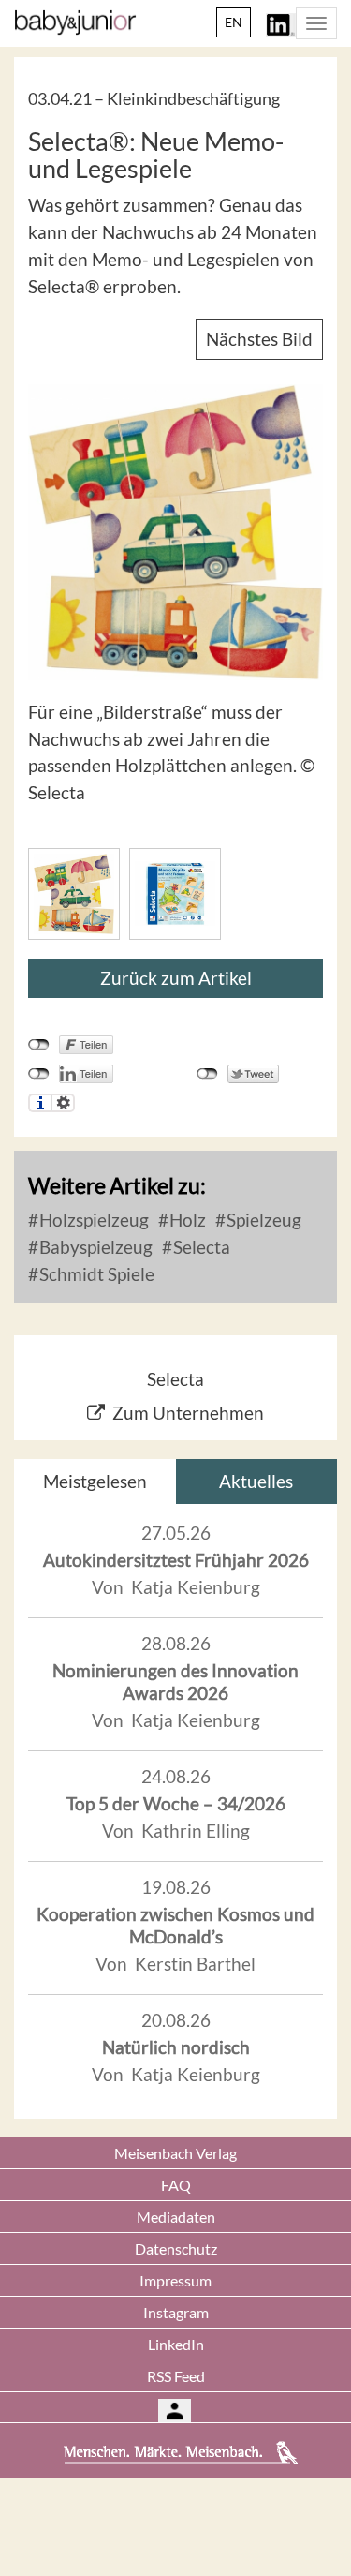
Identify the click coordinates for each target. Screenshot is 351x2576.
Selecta (200, 1247)
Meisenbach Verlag (175, 2153)
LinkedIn (176, 2344)
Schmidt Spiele (95, 1274)
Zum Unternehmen (188, 1413)
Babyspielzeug (94, 1247)
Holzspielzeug (92, 1220)
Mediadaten (176, 2217)
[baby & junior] (75, 22)
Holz (186, 1220)
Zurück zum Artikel (176, 978)
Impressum (175, 2280)
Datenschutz (176, 2248)
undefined (39, 1074)
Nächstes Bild (259, 339)
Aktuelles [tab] (256, 1481)
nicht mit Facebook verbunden (39, 1045)
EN (234, 22)
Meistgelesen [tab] (95, 1481)
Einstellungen (63, 1103)
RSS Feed (176, 2376)
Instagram (176, 2312)
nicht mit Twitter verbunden (207, 1074)
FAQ (176, 2185)
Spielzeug (262, 1220)
